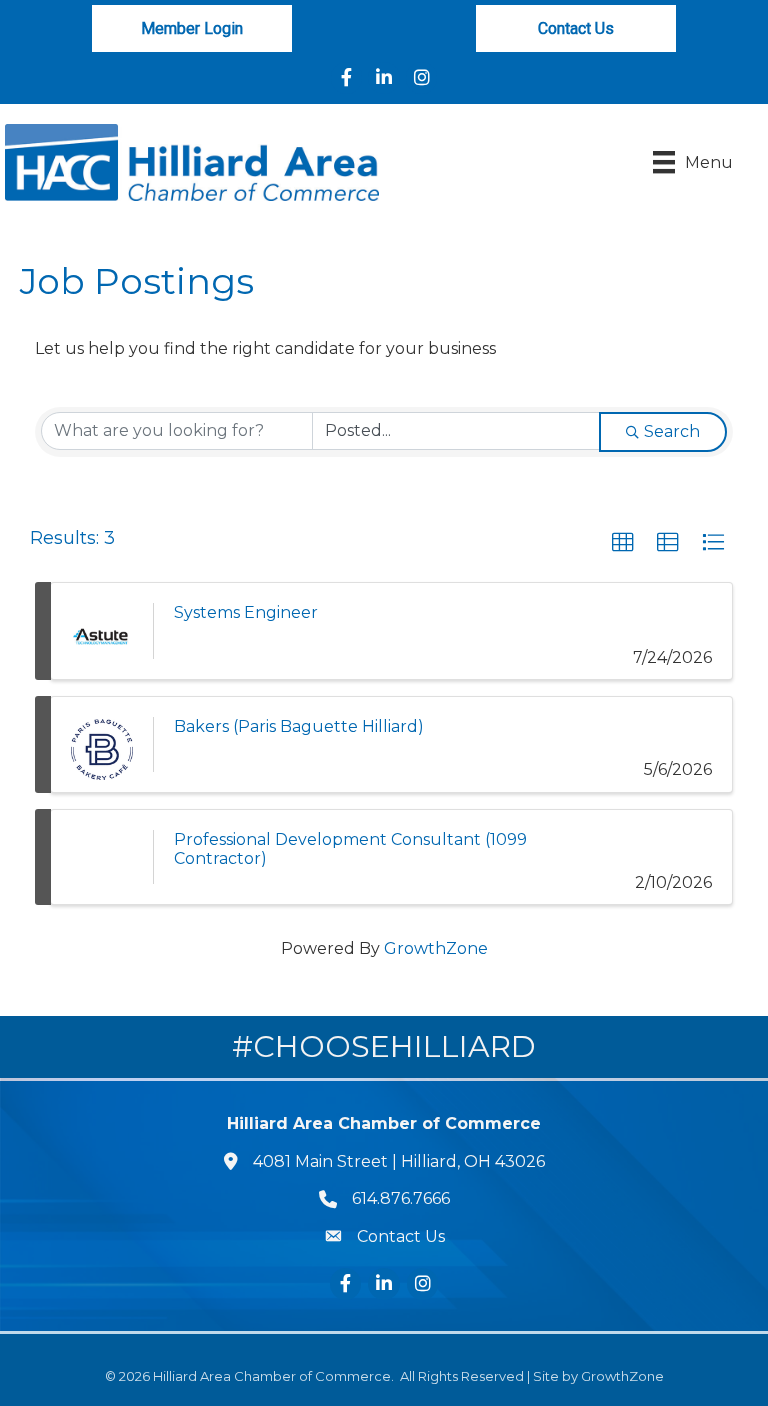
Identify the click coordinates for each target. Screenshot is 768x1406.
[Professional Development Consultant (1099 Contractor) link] (102, 857)
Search (672, 431)
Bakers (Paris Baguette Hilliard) (299, 726)
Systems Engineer (246, 612)
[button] (623, 543)
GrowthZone (436, 948)
